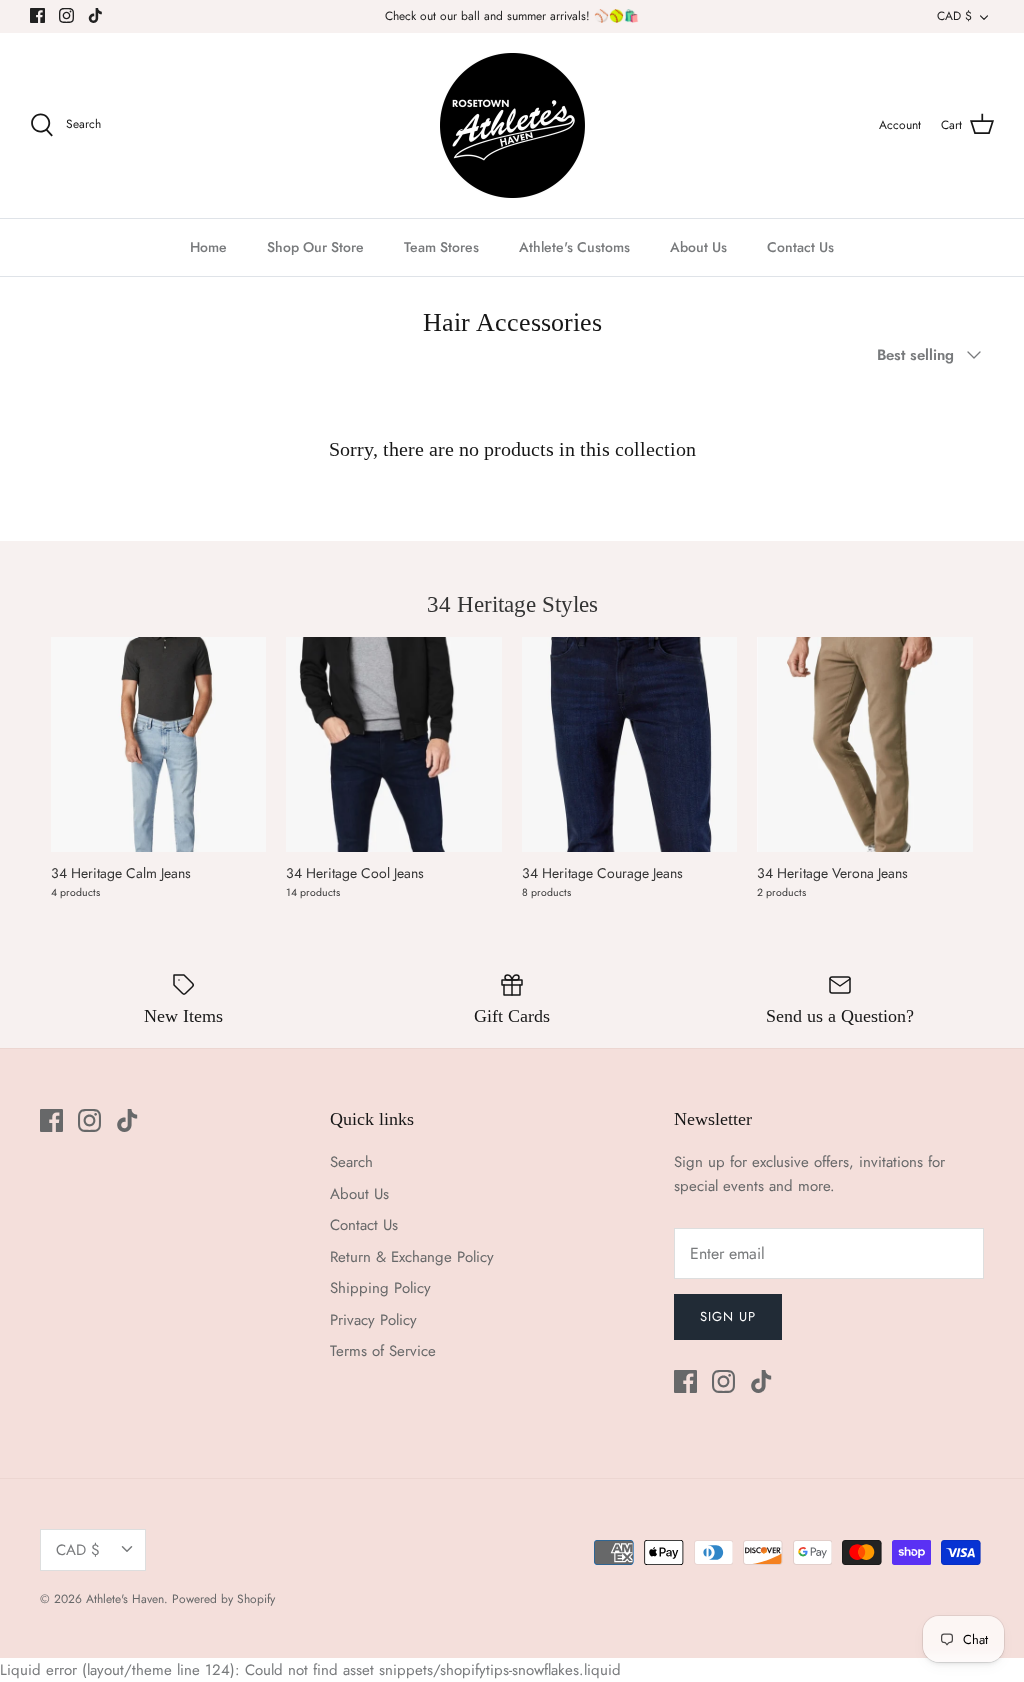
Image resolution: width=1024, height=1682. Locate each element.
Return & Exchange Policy (412, 1257)
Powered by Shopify (223, 1599)
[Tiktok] (95, 15)
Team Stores (441, 247)
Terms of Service (383, 1351)
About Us (698, 247)
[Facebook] (37, 15)
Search (351, 1162)
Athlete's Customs (574, 247)
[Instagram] (66, 15)
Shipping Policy (380, 1288)
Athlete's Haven (125, 1599)
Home (208, 247)
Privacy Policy (373, 1320)
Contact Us (800, 247)
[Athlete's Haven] (512, 125)
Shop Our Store (315, 247)
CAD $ (954, 16)
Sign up (728, 1316)
